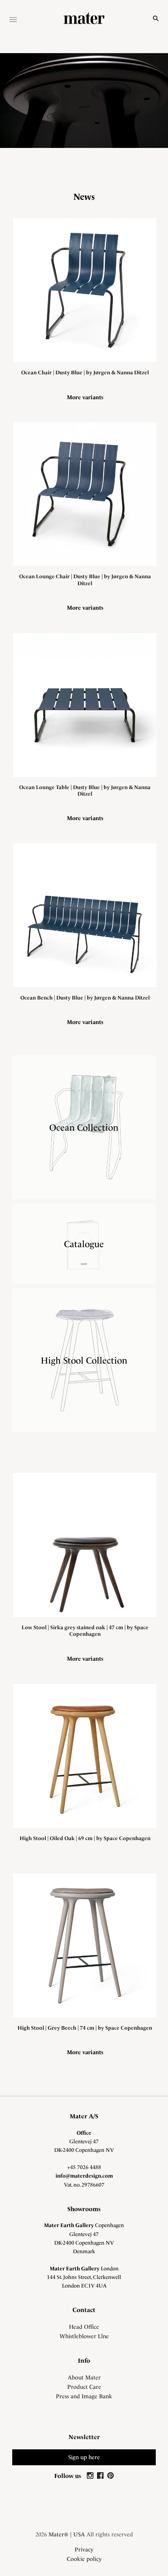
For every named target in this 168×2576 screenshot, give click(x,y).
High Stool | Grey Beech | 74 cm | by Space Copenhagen (85, 2028)
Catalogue (84, 1244)
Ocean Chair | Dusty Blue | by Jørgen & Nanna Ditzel (85, 372)
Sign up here (84, 2457)
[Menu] (13, 20)
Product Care (84, 2387)
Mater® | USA (67, 2534)
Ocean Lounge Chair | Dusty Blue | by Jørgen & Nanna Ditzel (85, 580)
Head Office (84, 2327)
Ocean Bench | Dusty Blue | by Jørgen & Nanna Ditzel (85, 998)
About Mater (84, 2377)
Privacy (84, 2549)
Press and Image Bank (84, 2396)
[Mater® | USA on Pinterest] (111, 2476)
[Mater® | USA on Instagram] (91, 2476)
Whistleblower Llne (84, 2336)
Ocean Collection (84, 1127)
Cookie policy (84, 2559)
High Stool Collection (84, 1360)
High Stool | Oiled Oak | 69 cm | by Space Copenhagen (85, 1838)
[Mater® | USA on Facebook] (101, 2476)
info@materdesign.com (84, 2176)
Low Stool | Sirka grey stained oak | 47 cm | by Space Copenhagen (85, 1631)
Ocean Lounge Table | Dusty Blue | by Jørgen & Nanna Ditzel (85, 790)
